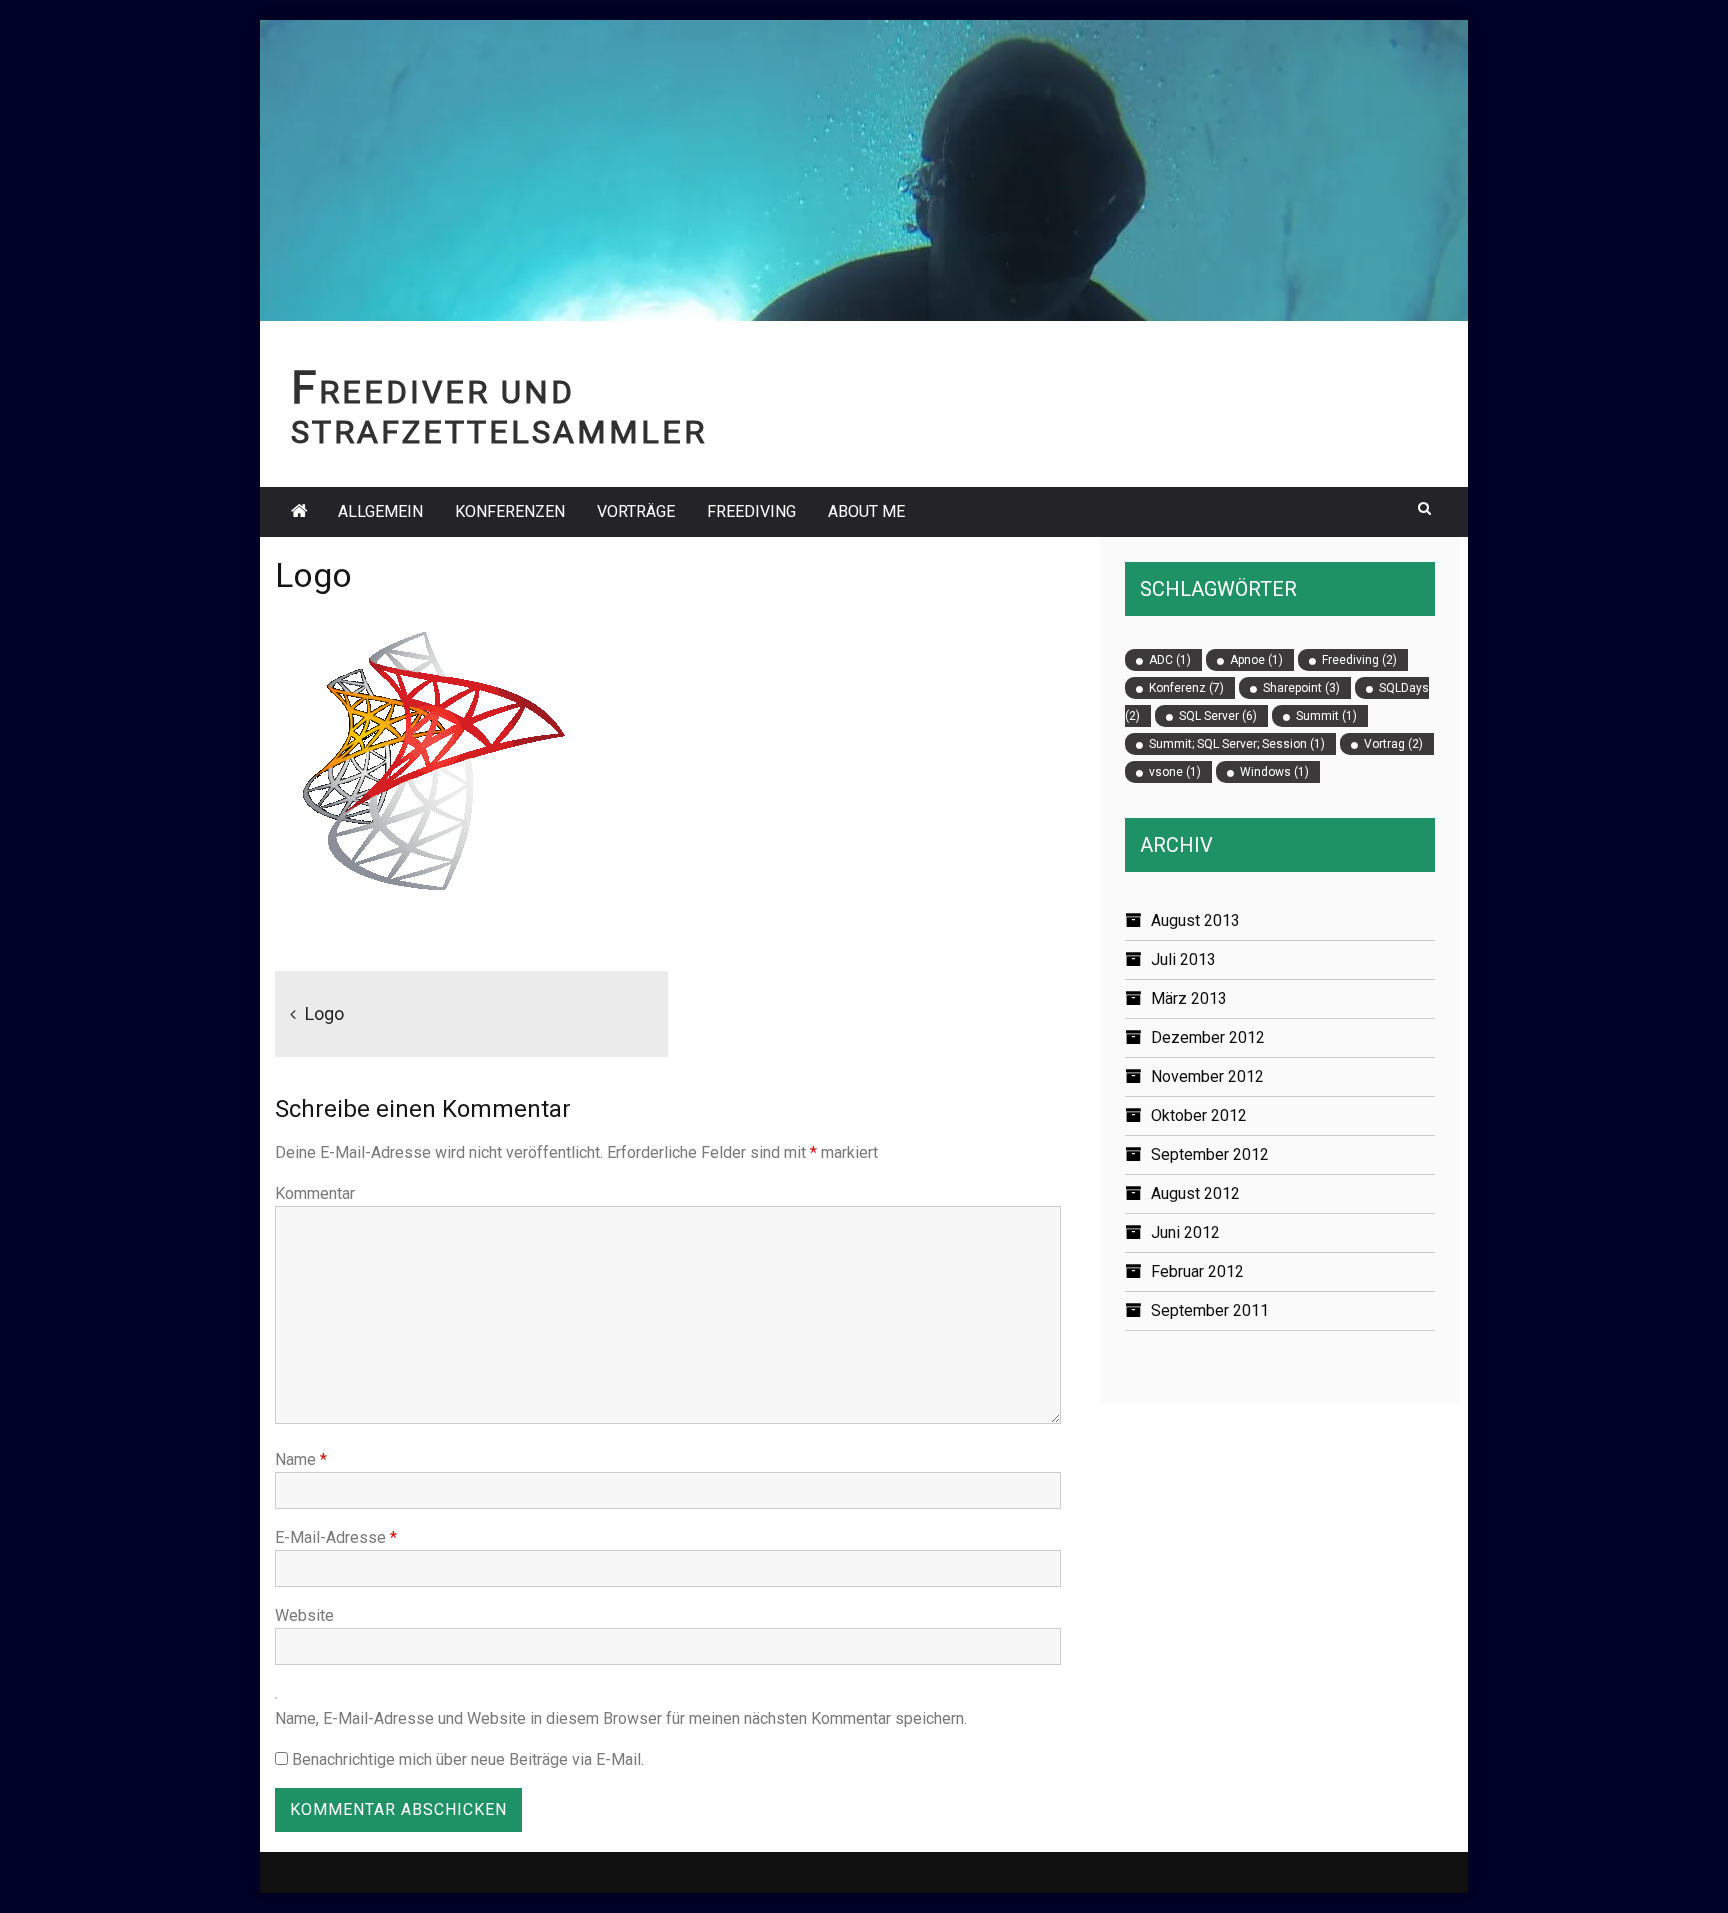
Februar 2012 (1197, 1271)
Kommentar (315, 1193)
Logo (324, 1013)
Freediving (751, 511)
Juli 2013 (1183, 959)
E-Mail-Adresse (336, 1537)
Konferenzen (510, 511)
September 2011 (1210, 1310)
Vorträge (636, 511)
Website (304, 1615)
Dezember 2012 (1208, 1037)
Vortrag (1393, 744)
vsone (1175, 772)
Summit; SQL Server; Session (1237, 744)
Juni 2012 (1185, 1232)
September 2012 (1210, 1154)
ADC (1170, 660)
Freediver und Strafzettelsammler (499, 412)
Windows (1274, 772)
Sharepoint (1301, 688)
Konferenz (1186, 688)
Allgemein (380, 511)
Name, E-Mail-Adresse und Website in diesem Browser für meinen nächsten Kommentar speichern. (621, 1718)
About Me (866, 511)
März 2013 (1189, 998)
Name (301, 1459)
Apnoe (1256, 660)
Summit (1326, 716)
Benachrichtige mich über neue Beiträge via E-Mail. (468, 1759)
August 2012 (1195, 1193)
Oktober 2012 (1199, 1115)
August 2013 (1195, 920)
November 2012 (1207, 1076)
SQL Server (1218, 716)
